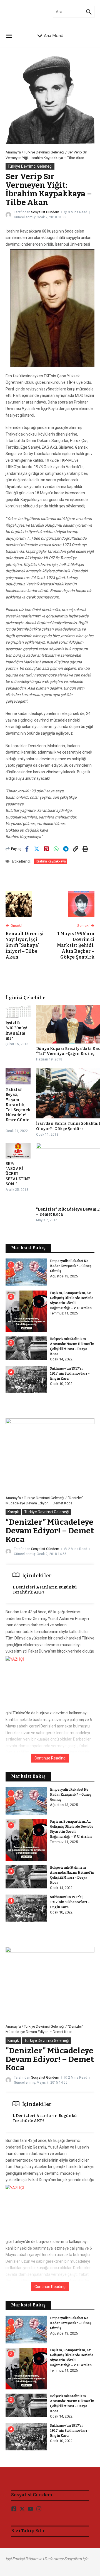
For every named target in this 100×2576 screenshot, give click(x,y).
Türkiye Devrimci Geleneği (44, 152)
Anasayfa (13, 152)
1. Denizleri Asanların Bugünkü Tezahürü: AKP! (45, 1590)
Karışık (13, 1512)
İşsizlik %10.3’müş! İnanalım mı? (16, 1031)
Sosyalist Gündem (45, 212)
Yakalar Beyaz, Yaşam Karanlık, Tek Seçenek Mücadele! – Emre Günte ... (18, 1107)
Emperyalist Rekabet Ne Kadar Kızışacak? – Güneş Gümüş (71, 1266)
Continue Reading (50, 1758)
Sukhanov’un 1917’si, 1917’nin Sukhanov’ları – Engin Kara (70, 1373)
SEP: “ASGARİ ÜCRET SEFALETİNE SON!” (18, 1174)
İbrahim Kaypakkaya (51, 861)
